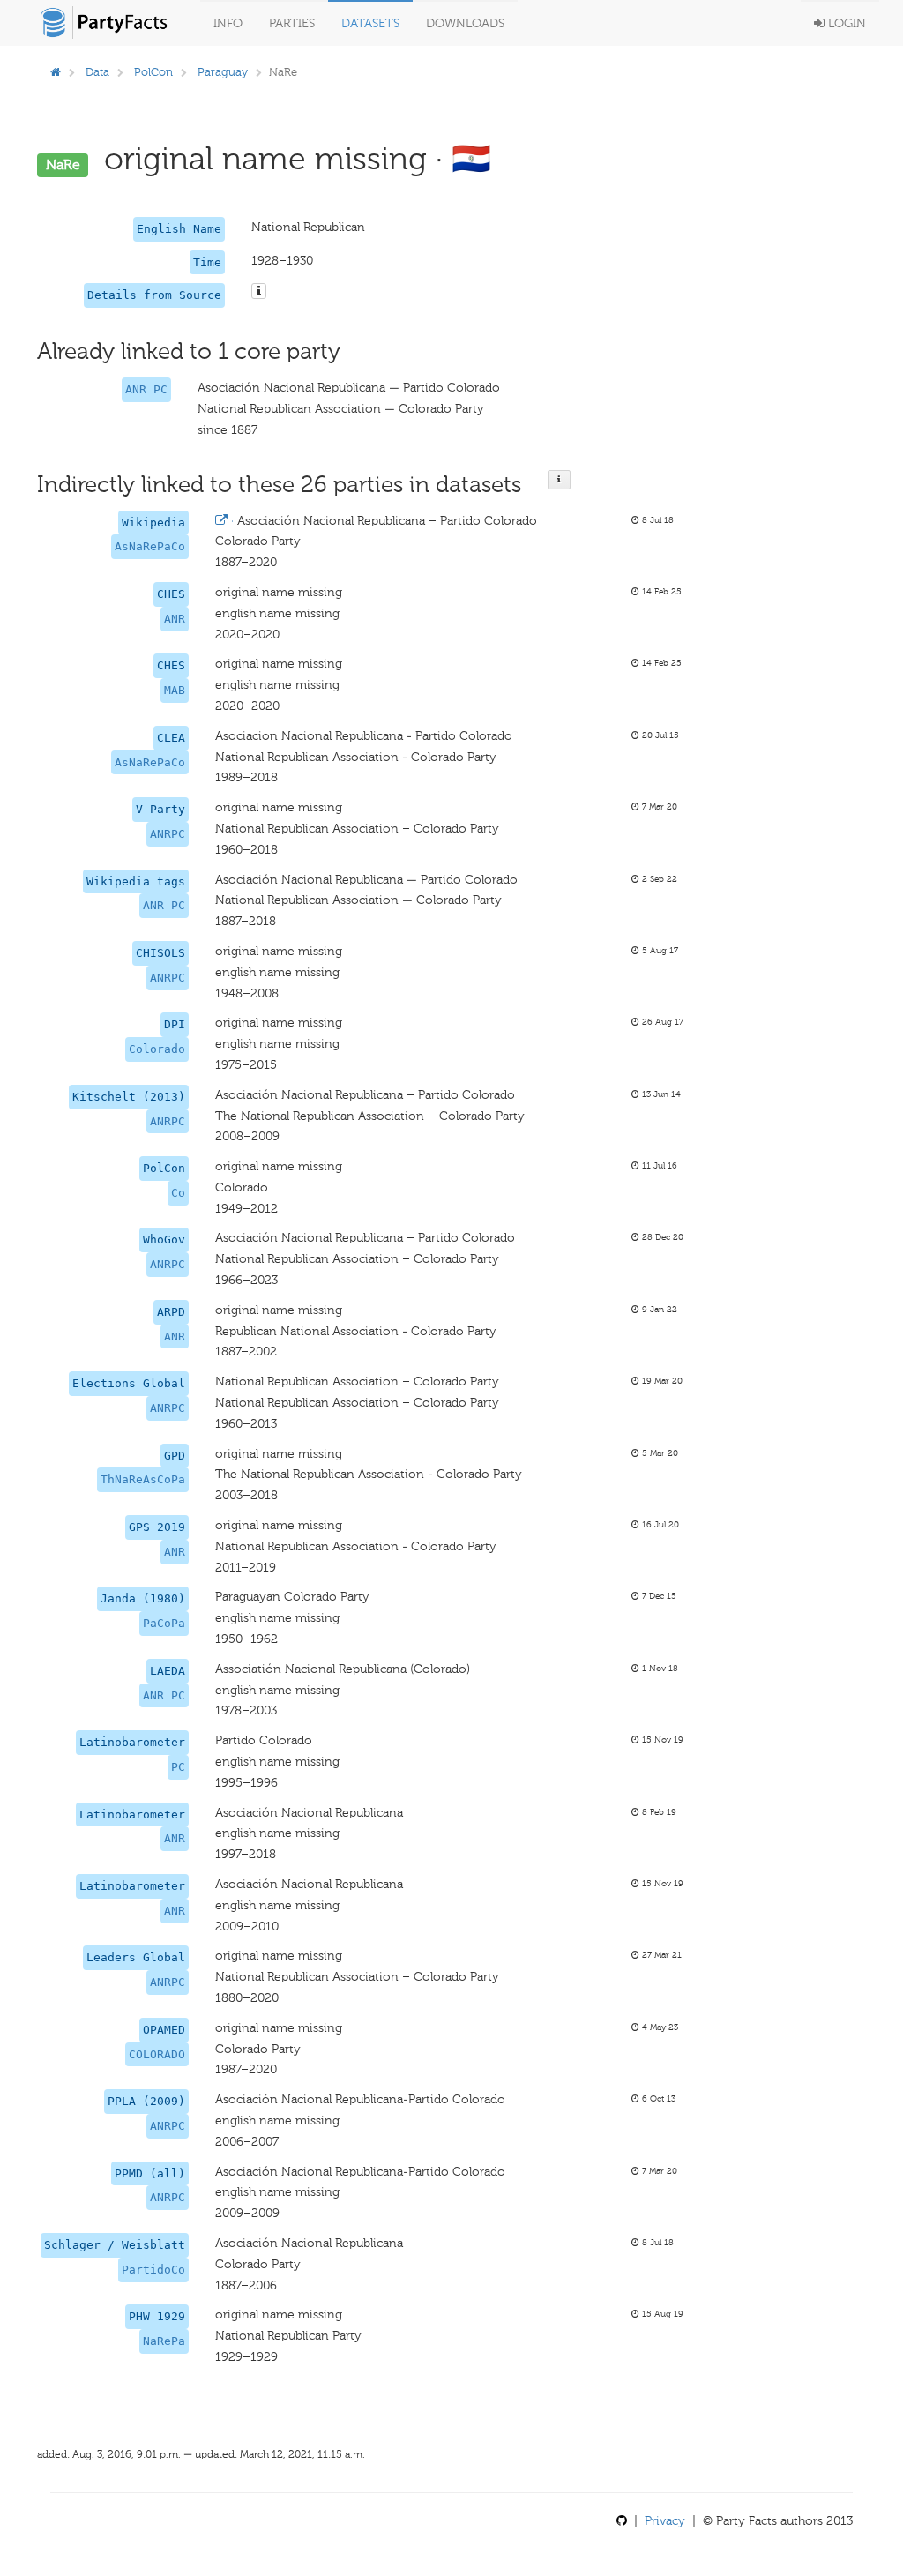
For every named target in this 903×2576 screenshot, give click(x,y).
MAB (175, 690)
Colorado (157, 1049)
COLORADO (157, 2054)
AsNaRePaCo (150, 546)
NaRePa (164, 2341)
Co (178, 1193)
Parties (292, 23)
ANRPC (168, 834)
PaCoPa (164, 1623)
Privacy (665, 2521)
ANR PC (146, 389)
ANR (175, 619)
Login (845, 23)
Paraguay (223, 72)
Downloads (465, 23)
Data (97, 72)
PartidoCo (153, 2270)
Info (228, 23)
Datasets (370, 23)
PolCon (153, 72)
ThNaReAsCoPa (143, 1479)
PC (178, 1767)
